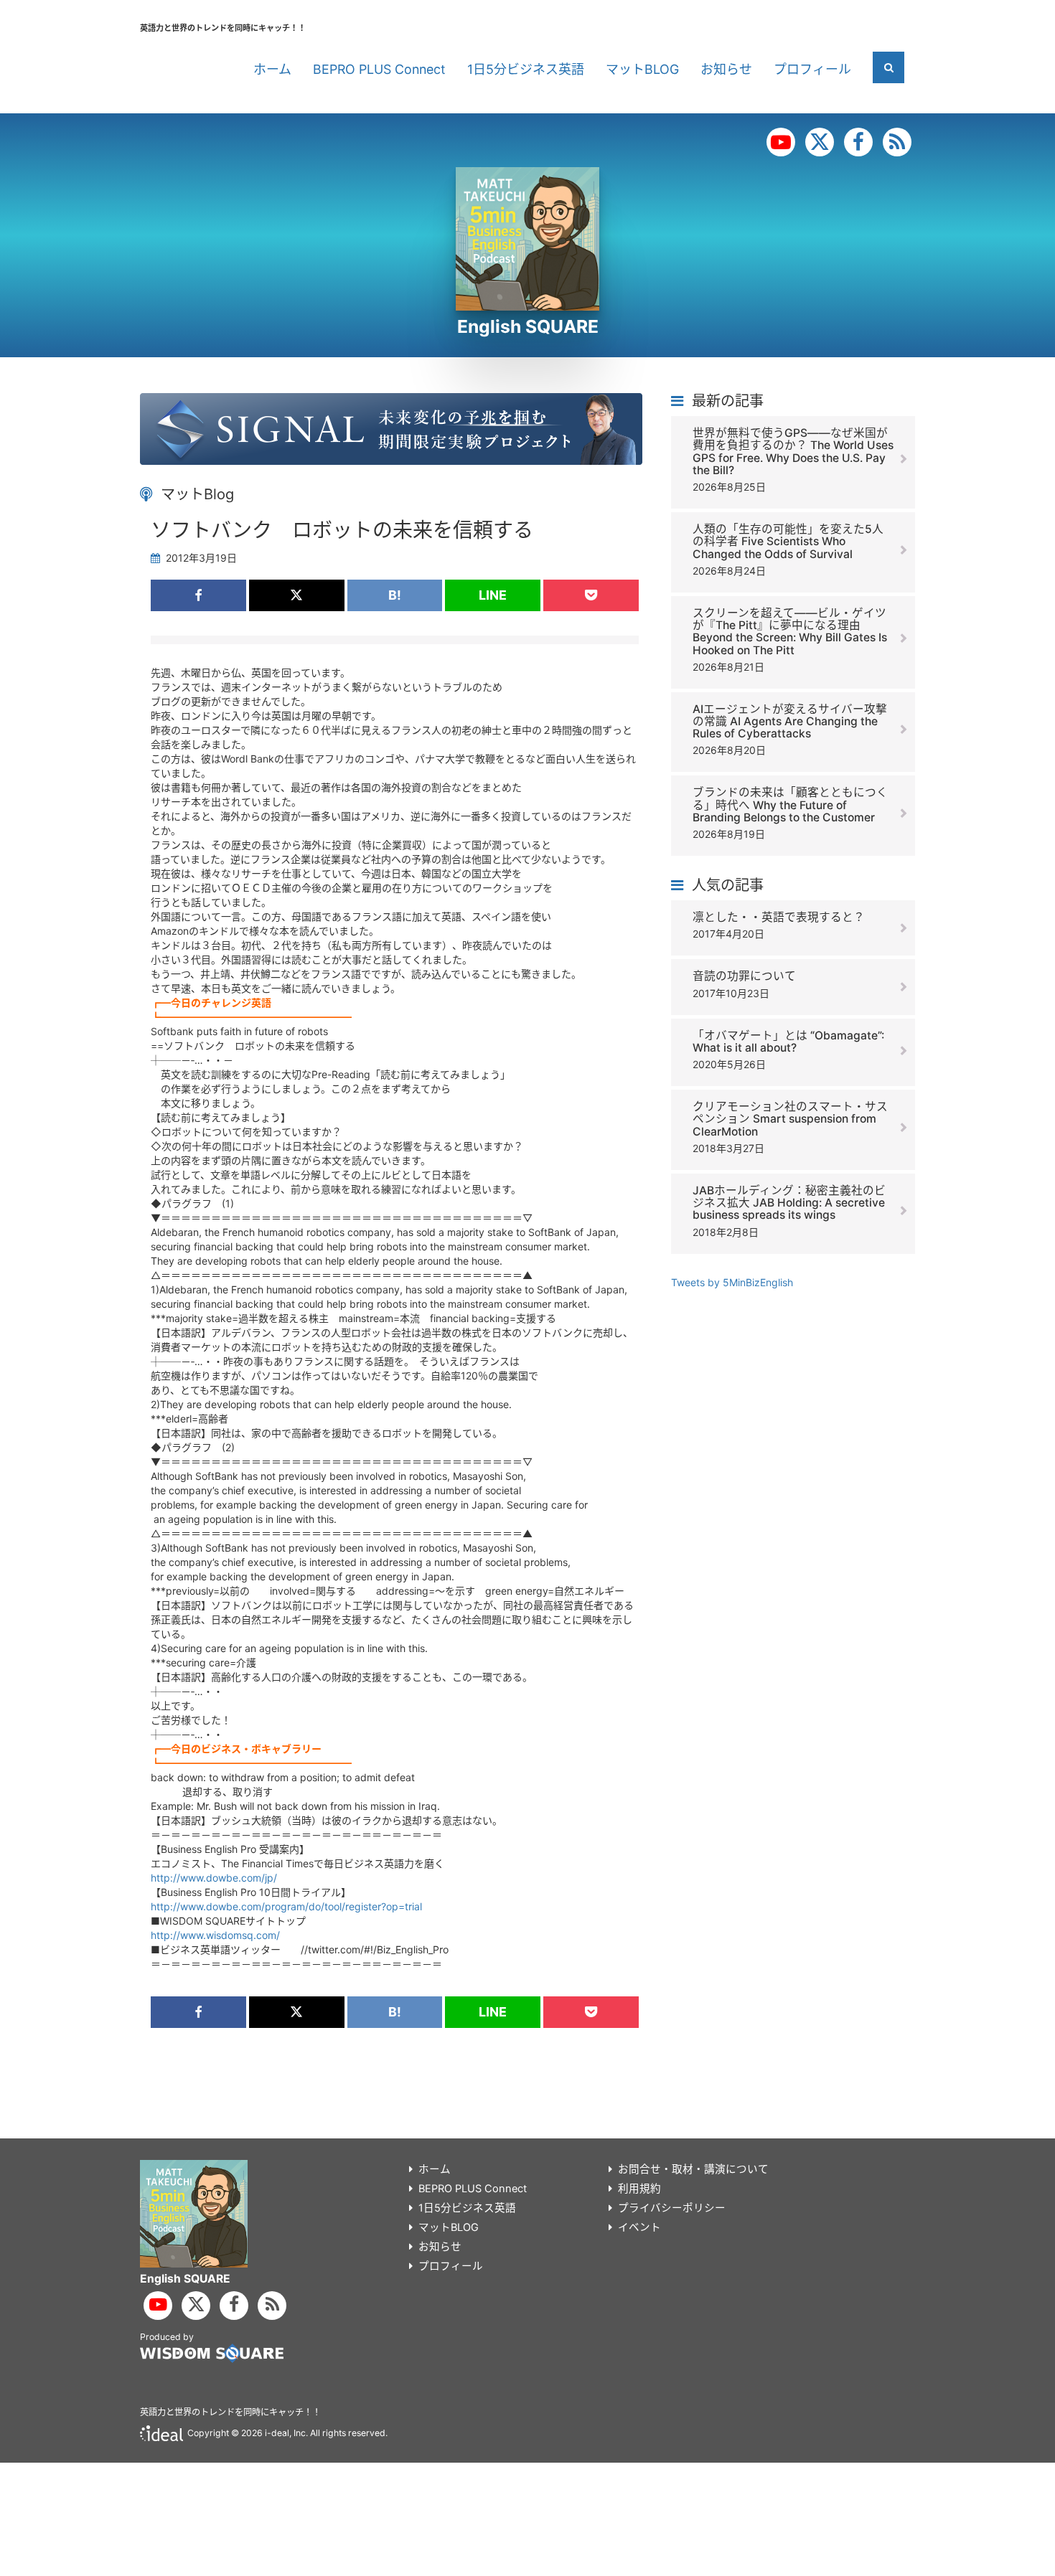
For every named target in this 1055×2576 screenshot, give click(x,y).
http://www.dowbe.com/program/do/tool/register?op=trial (286, 1906)
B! (395, 595)
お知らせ (726, 69)
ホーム (272, 69)
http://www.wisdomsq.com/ (215, 1935)
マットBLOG (642, 69)
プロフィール (812, 69)
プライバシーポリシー (672, 2208)
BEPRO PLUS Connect (379, 69)
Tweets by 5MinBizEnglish (732, 1282)
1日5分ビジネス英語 (526, 69)
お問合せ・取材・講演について (693, 2169)
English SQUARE (528, 326)
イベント (639, 2227)
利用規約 (639, 2189)
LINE (493, 595)
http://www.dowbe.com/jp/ (214, 1878)
